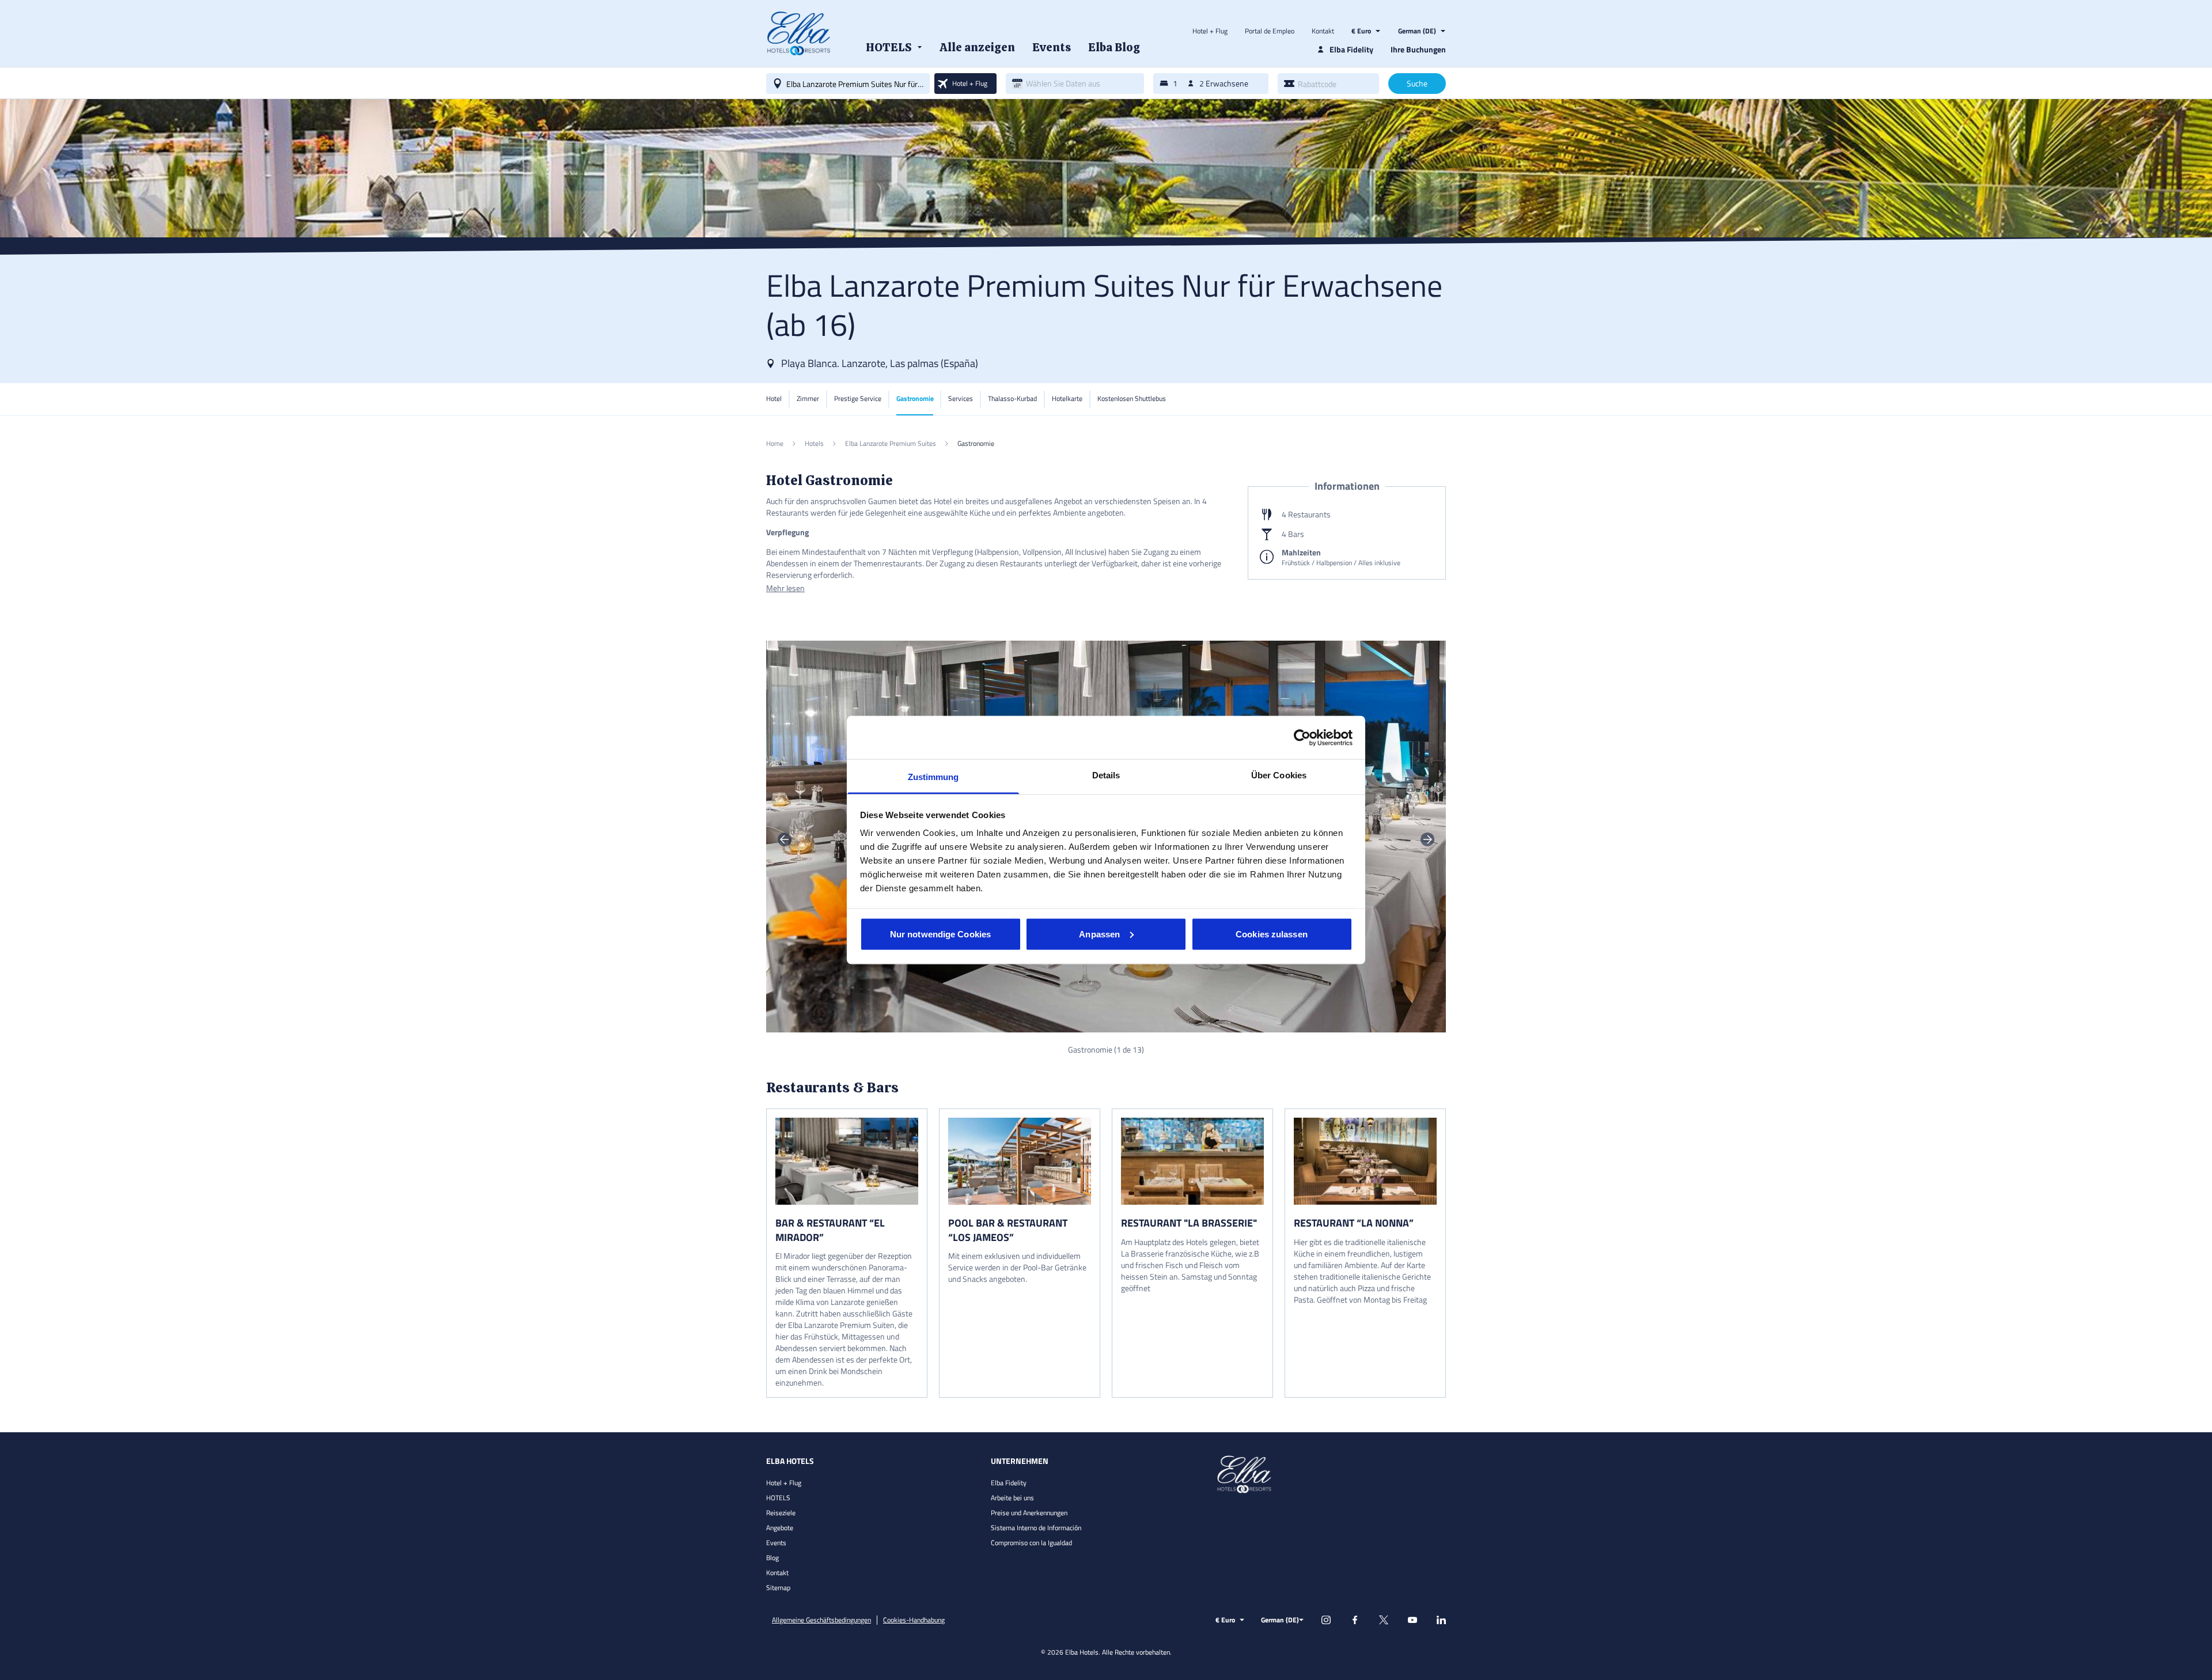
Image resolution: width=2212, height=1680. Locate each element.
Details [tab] (1106, 775)
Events (776, 1543)
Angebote (780, 1528)
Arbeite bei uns (1012, 1498)
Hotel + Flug (1210, 31)
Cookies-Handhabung (914, 1620)
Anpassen (1099, 934)
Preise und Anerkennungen (1029, 1513)
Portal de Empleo (1270, 31)
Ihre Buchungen (1418, 49)
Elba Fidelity (1009, 1483)
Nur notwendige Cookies (940, 934)
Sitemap (778, 1588)
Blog (772, 1558)
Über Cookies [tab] (1279, 775)
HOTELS (778, 1498)
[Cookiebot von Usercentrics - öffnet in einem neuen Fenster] (1302, 737)
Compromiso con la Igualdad (1031, 1543)
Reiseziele (781, 1513)
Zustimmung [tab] (933, 777)
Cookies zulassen (1272, 934)
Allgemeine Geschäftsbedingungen (821, 1620)
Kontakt (1323, 31)
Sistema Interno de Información (1036, 1528)
